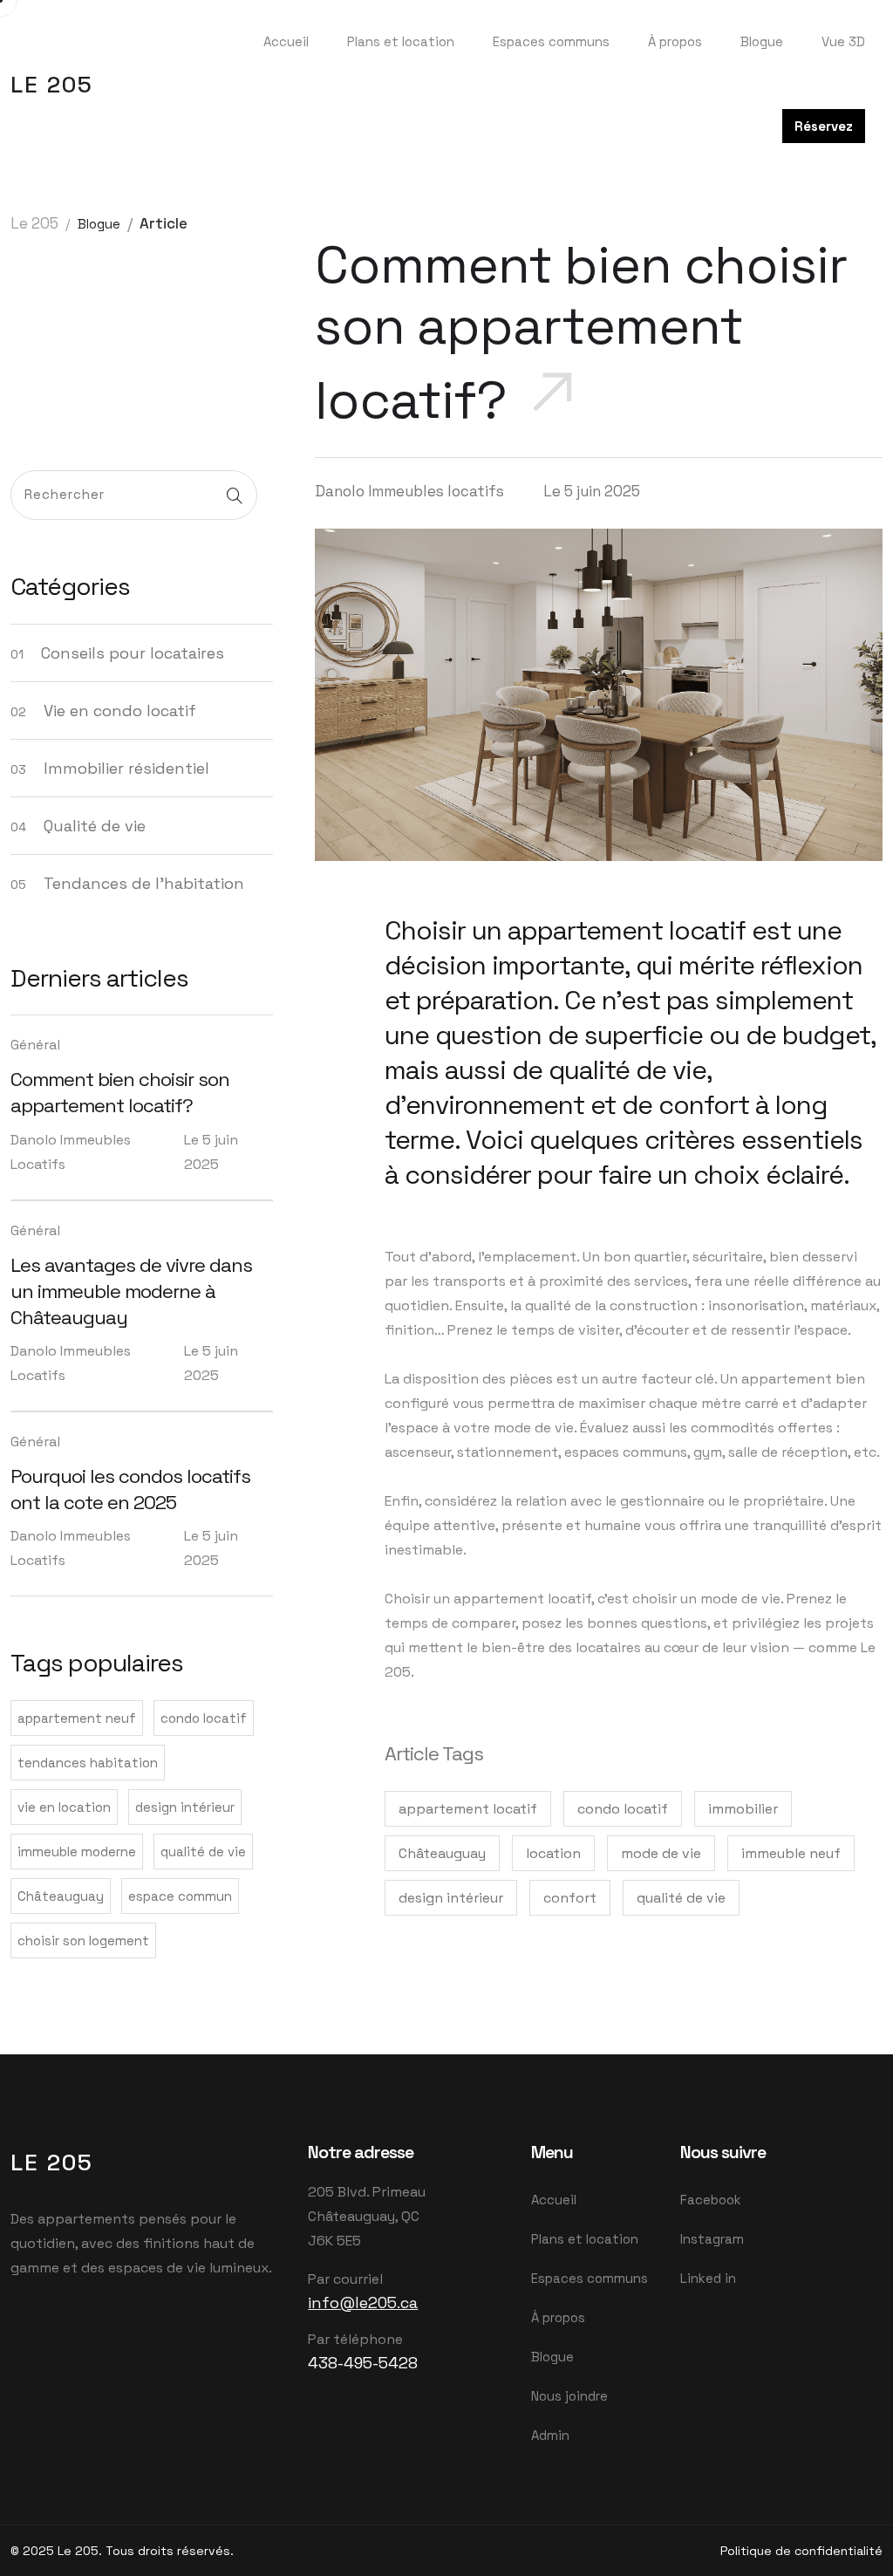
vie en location (64, 1807)
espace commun (180, 1896)
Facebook (711, 2200)
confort (570, 1898)
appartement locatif (468, 1809)
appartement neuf (77, 1718)
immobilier (743, 1809)
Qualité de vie (95, 826)
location (553, 1853)
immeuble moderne (77, 1852)
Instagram (712, 2239)
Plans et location (401, 41)
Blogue (762, 41)
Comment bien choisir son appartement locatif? (120, 1092)
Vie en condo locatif (120, 711)
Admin (550, 2435)
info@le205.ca (363, 2303)
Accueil (286, 41)
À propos (675, 41)
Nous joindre (569, 2396)
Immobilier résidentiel (126, 768)
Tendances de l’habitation (144, 883)
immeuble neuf (791, 1853)
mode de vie (661, 1853)
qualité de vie (203, 1852)
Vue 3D (843, 41)
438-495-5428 (363, 2363)
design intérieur (185, 1807)
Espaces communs (551, 41)
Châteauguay (61, 1896)
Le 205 (52, 85)
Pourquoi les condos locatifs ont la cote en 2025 (130, 1489)
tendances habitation (88, 1763)
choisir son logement (83, 1941)
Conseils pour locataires (133, 653)
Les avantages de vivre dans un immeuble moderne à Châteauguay (131, 1291)
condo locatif (204, 1718)
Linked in (708, 2278)
